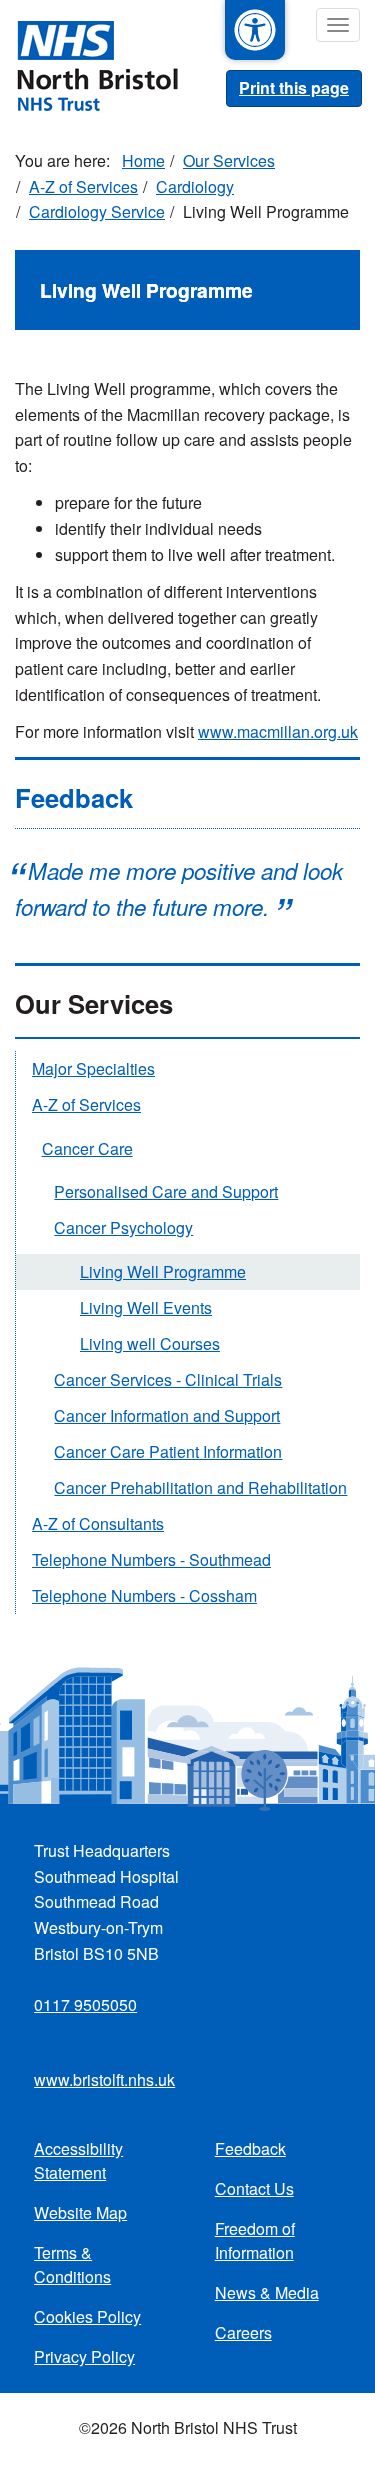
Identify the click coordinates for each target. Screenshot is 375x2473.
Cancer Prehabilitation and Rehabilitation (200, 1487)
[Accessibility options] (255, 30)
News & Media (267, 2292)
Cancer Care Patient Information (168, 1451)
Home (143, 160)
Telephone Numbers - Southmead (151, 1559)
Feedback (250, 2148)
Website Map (80, 2212)
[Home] (89, 64)
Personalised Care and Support (166, 1191)
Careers (243, 2332)
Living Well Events (146, 1307)
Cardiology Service (97, 211)
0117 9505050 (85, 2004)
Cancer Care (87, 1148)
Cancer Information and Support (167, 1415)
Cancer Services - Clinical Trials (168, 1379)
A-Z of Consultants (98, 1523)
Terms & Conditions (72, 2264)
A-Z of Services (83, 186)
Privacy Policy (84, 2356)
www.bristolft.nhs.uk (104, 2079)
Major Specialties (93, 1068)
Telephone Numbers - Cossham (144, 1595)
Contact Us (254, 2188)
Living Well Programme (163, 1271)
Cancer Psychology (123, 1227)
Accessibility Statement (78, 2160)
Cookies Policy (87, 2316)
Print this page (294, 87)
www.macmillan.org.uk (278, 731)
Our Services (229, 160)
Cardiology (195, 186)
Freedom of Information (255, 2240)
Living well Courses (150, 1343)
